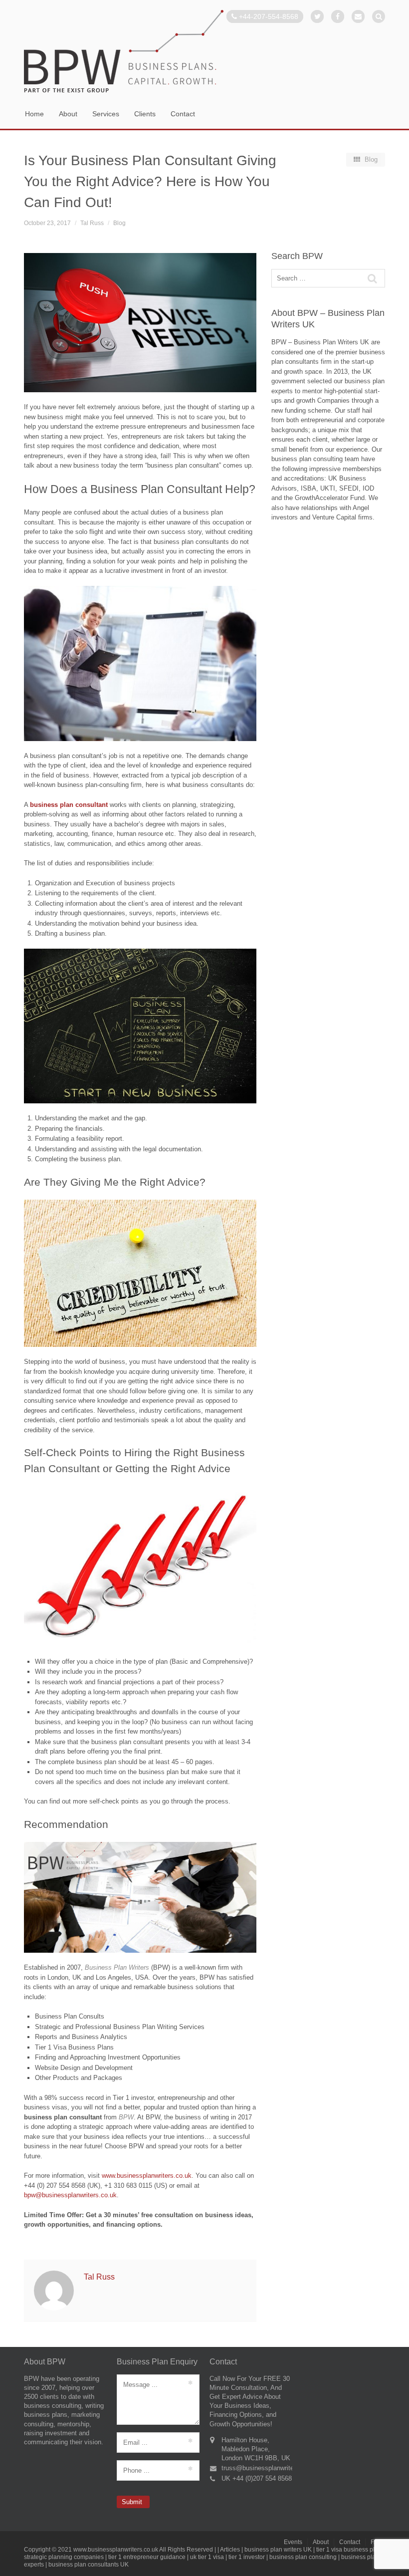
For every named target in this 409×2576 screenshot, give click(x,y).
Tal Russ (92, 223)
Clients (145, 114)
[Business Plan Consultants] (204, 52)
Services (106, 114)
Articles (230, 2550)
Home (34, 114)
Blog (119, 223)
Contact (183, 114)
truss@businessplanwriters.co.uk (269, 2468)
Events (293, 2542)
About (68, 114)
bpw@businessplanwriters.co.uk (70, 2195)
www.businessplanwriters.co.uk (147, 2176)
